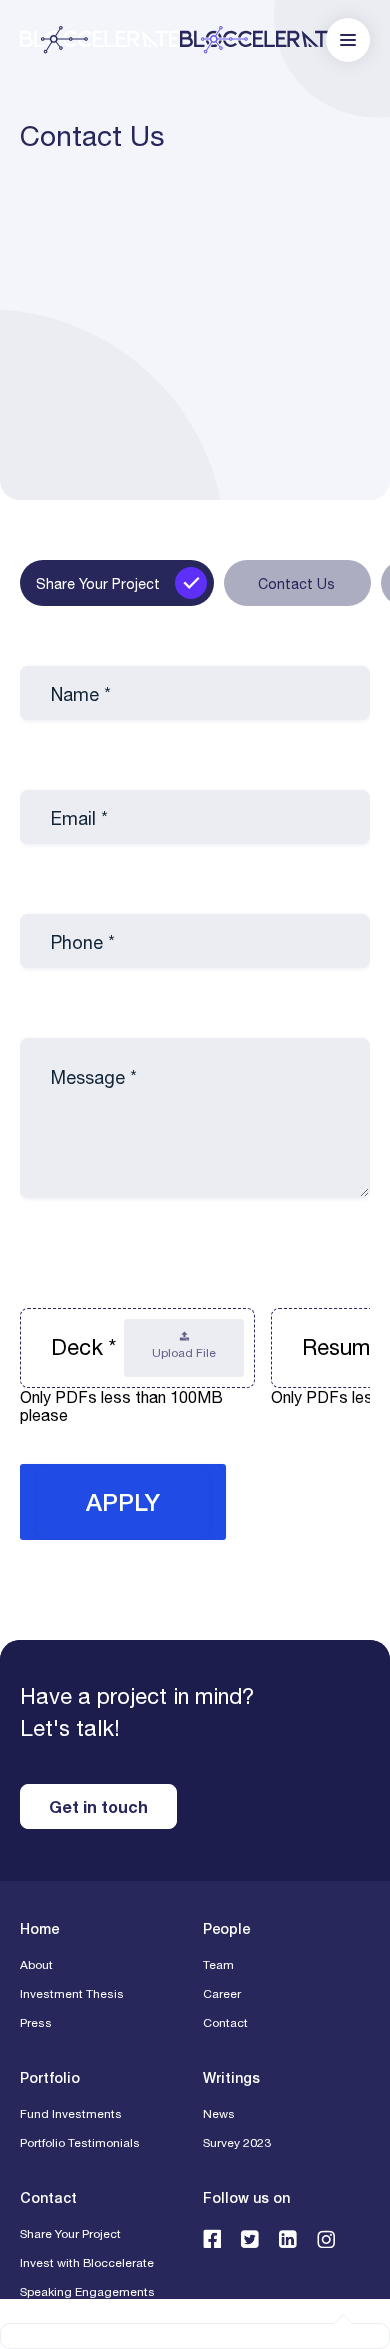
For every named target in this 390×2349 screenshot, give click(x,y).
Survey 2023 (237, 2143)
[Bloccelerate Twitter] (250, 2238)
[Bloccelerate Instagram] (326, 2238)
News (219, 2114)
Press (36, 2023)
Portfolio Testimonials (80, 2143)
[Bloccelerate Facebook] (212, 2238)
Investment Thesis (72, 1994)
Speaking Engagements (87, 2292)
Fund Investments (71, 2114)
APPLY (123, 1502)
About (36, 1965)
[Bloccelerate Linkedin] (288, 2238)
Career (222, 1994)
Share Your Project (70, 2234)
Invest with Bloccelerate (87, 2263)
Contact (225, 2023)
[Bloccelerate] (180, 40)
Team (218, 1965)
